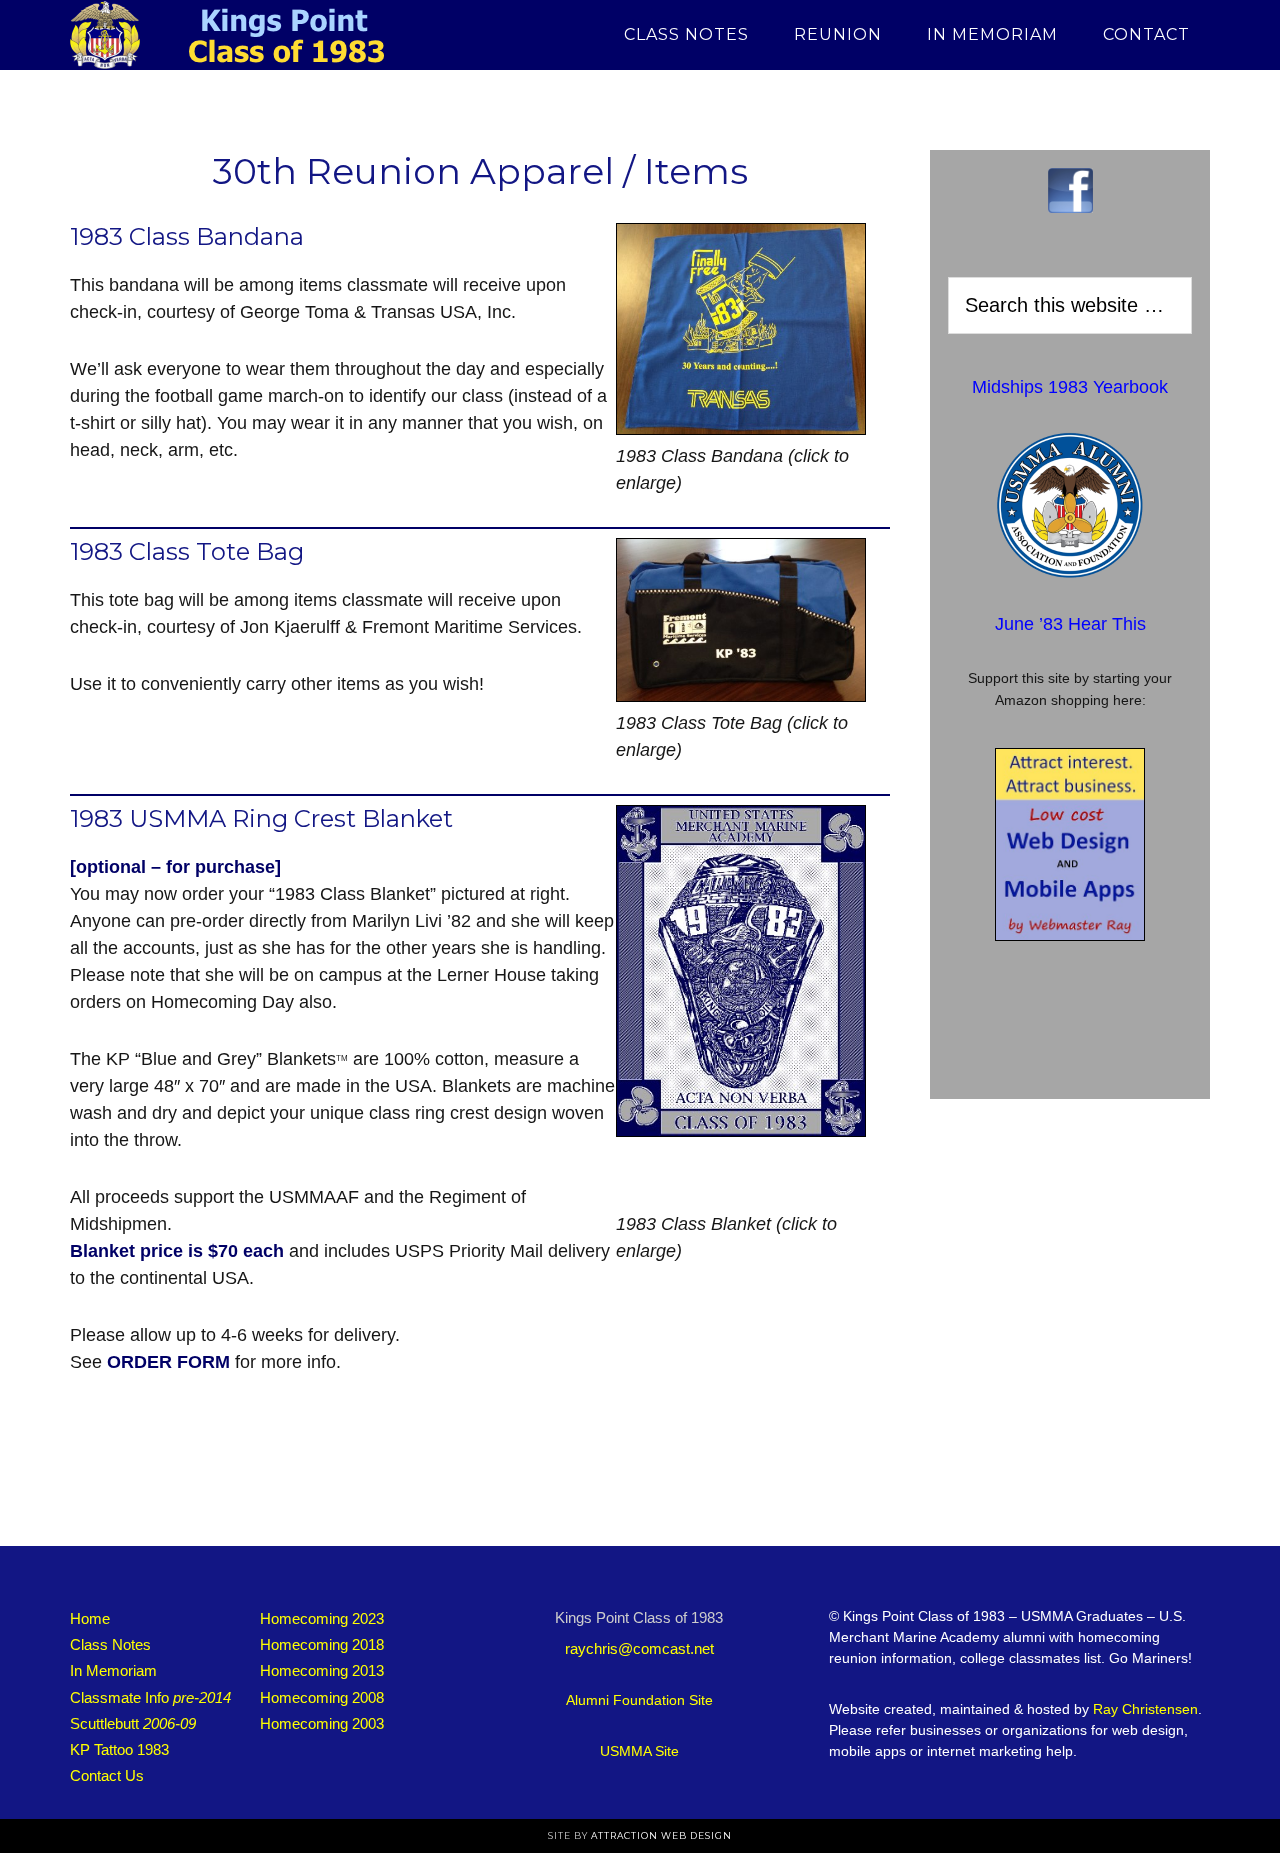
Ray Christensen (1145, 1709)
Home (90, 1618)
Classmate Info (150, 1697)
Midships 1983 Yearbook (1070, 387)
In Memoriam (113, 1670)
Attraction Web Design (661, 1835)
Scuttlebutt (133, 1723)
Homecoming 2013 (322, 1670)
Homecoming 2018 (322, 1644)
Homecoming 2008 (322, 1697)
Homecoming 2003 (322, 1723)
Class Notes (110, 1644)
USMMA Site (639, 1751)
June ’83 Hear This (1070, 624)
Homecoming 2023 (322, 1618)
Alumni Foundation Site (639, 1700)
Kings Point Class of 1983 (250, 35)
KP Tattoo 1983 (119, 1749)
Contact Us (107, 1775)
